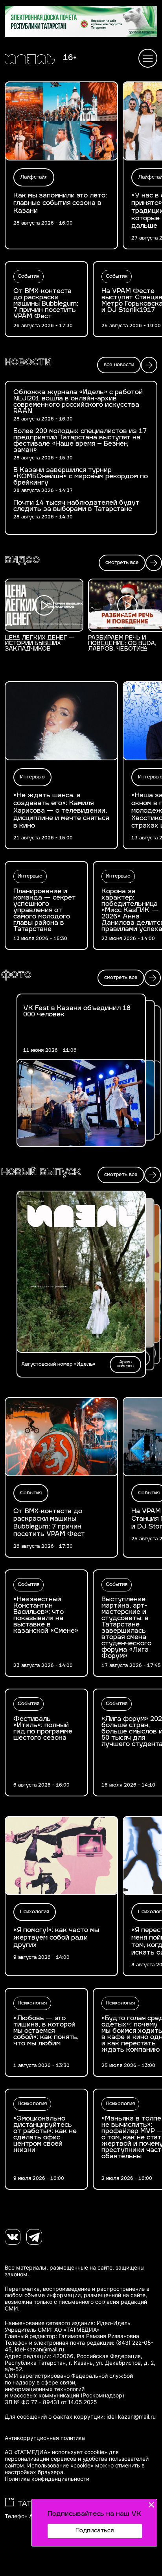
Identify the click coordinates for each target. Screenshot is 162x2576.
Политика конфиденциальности (47, 2479)
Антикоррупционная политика (45, 2438)
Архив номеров (125, 1364)
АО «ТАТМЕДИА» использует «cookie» (56, 2452)
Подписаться (95, 2531)
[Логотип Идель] (30, 60)
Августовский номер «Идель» (58, 1365)
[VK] (13, 2237)
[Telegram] (34, 2237)
